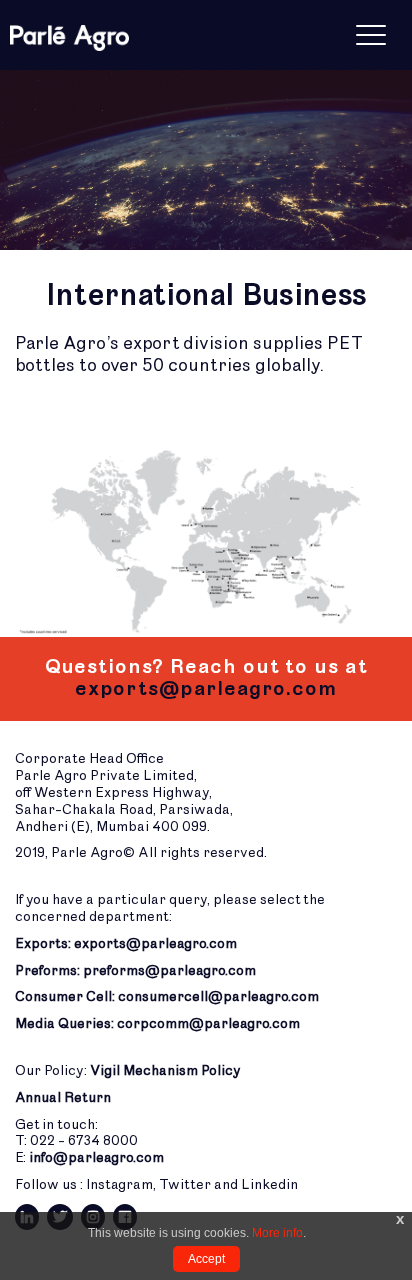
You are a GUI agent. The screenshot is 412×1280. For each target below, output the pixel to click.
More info (277, 1233)
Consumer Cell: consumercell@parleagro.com (167, 996)
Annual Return (63, 1097)
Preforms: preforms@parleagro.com (135, 970)
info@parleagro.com (96, 1157)
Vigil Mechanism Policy (165, 1070)
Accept (206, 1259)
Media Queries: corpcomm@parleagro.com (157, 1023)
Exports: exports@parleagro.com (126, 943)
